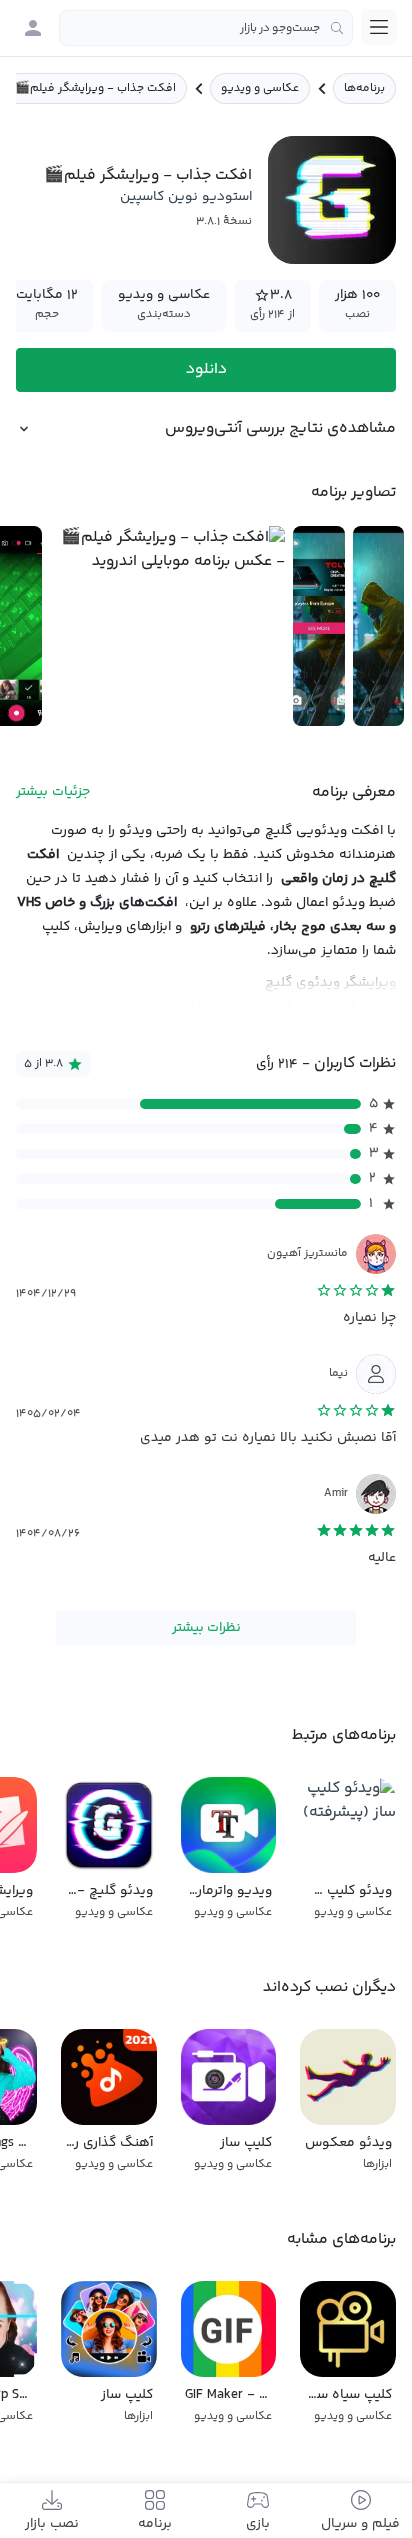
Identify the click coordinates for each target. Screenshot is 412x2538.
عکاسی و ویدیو (260, 88)
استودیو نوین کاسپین (186, 197)
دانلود (206, 369)
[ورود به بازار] (33, 28)
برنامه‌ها (364, 88)
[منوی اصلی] (379, 27)
